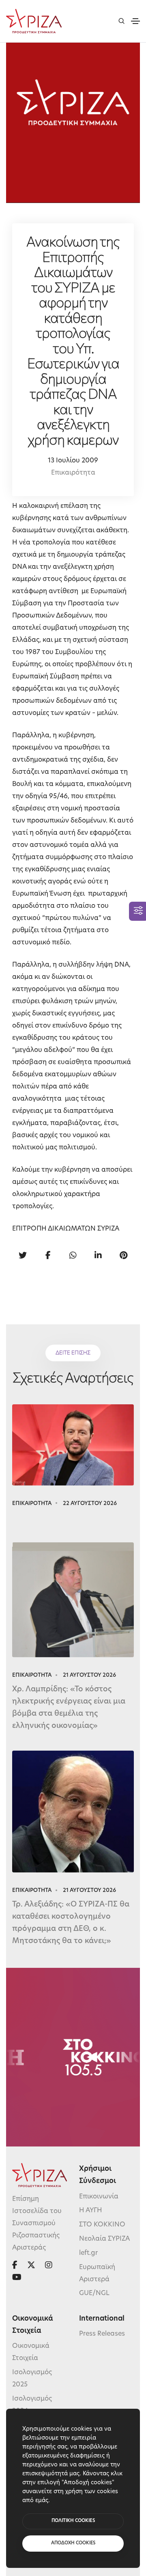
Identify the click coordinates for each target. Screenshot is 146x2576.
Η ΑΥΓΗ (91, 2211)
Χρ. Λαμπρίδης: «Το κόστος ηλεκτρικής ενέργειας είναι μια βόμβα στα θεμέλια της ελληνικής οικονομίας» (69, 1708)
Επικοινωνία (99, 2197)
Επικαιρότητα (73, 473)
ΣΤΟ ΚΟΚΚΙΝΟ (102, 2225)
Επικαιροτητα (32, 1504)
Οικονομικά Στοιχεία (31, 2352)
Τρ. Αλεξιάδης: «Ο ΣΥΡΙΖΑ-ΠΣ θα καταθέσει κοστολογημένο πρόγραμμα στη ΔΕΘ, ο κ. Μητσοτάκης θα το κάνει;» (71, 1923)
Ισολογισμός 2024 (32, 2405)
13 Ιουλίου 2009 (73, 461)
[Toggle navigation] (135, 21)
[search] (121, 21)
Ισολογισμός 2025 (32, 2379)
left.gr (88, 2253)
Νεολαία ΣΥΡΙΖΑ (104, 2239)
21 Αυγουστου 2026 (89, 1675)
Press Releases (102, 2334)
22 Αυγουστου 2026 (90, 1504)
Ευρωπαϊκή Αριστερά (97, 2274)
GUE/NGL (94, 2293)
